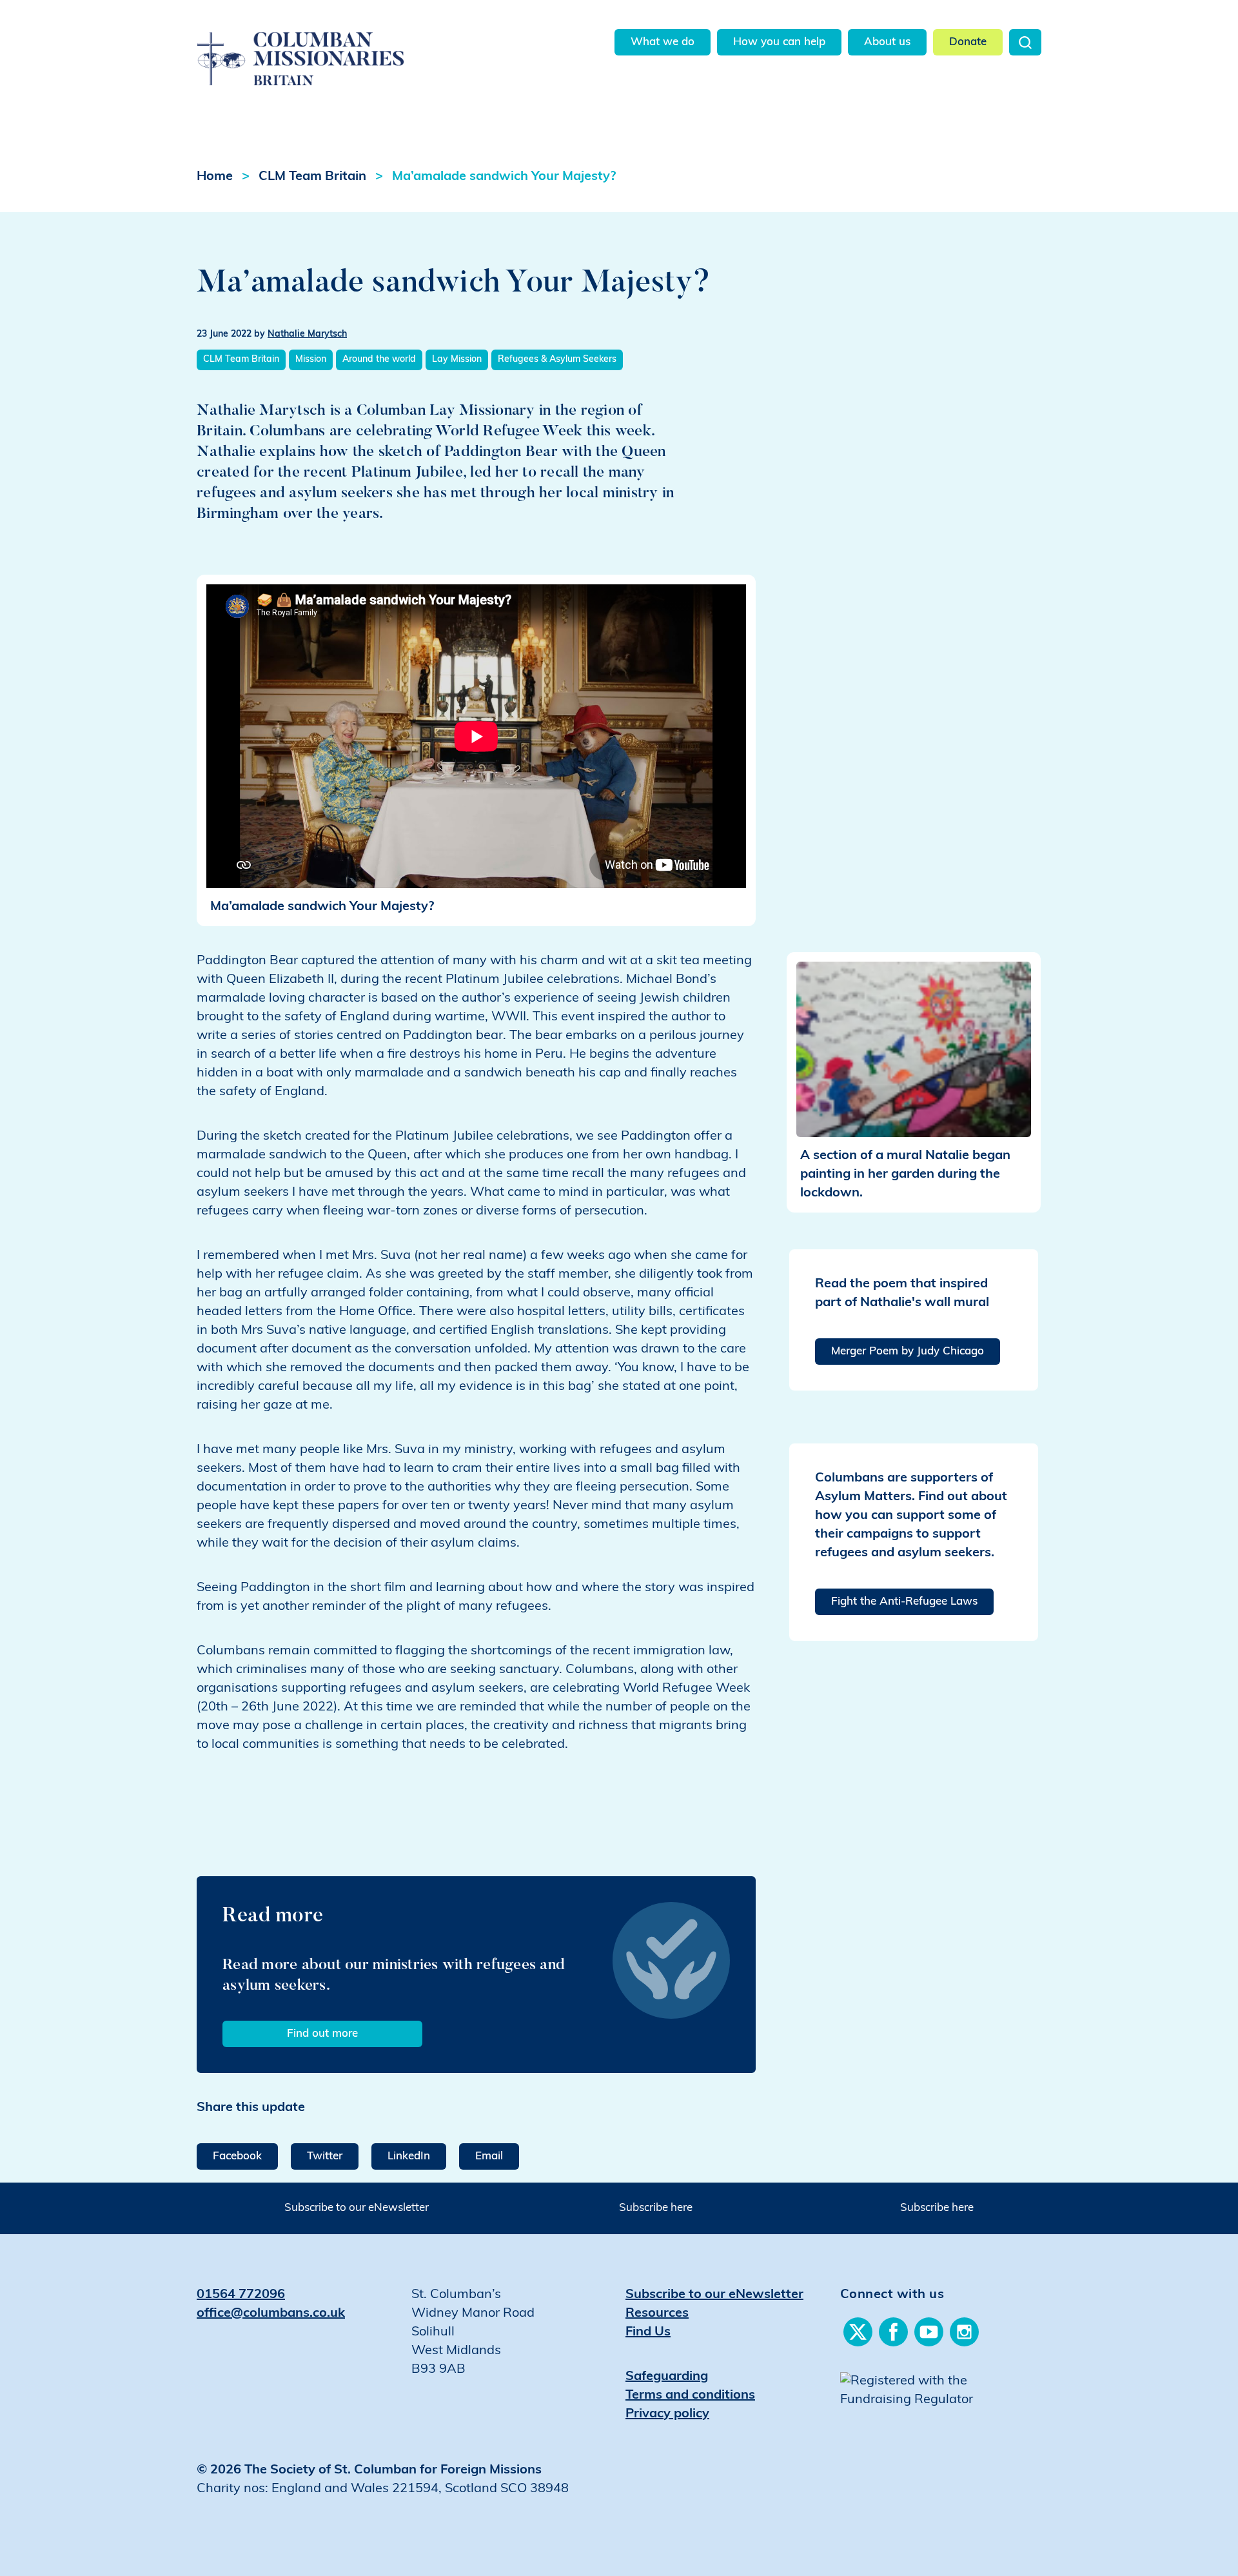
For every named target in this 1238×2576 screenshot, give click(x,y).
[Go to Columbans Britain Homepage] (333, 44)
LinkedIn (409, 2156)
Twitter (325, 2156)
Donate (968, 42)
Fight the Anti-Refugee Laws (904, 1602)
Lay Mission (457, 360)
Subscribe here (656, 2208)
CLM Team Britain (312, 177)
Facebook (237, 2156)
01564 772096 (241, 2295)
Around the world (379, 360)
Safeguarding (667, 2377)
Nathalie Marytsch (307, 334)
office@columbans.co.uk (271, 2313)
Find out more (322, 2034)
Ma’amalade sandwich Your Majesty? (504, 177)
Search (1025, 42)
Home (215, 177)
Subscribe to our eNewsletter (357, 2208)
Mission (311, 360)
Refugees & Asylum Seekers (557, 360)
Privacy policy (667, 2414)
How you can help (779, 42)
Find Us (648, 2332)
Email (489, 2156)
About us (887, 42)
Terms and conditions (690, 2395)
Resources (657, 2313)
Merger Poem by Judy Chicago (908, 1352)
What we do (663, 42)
